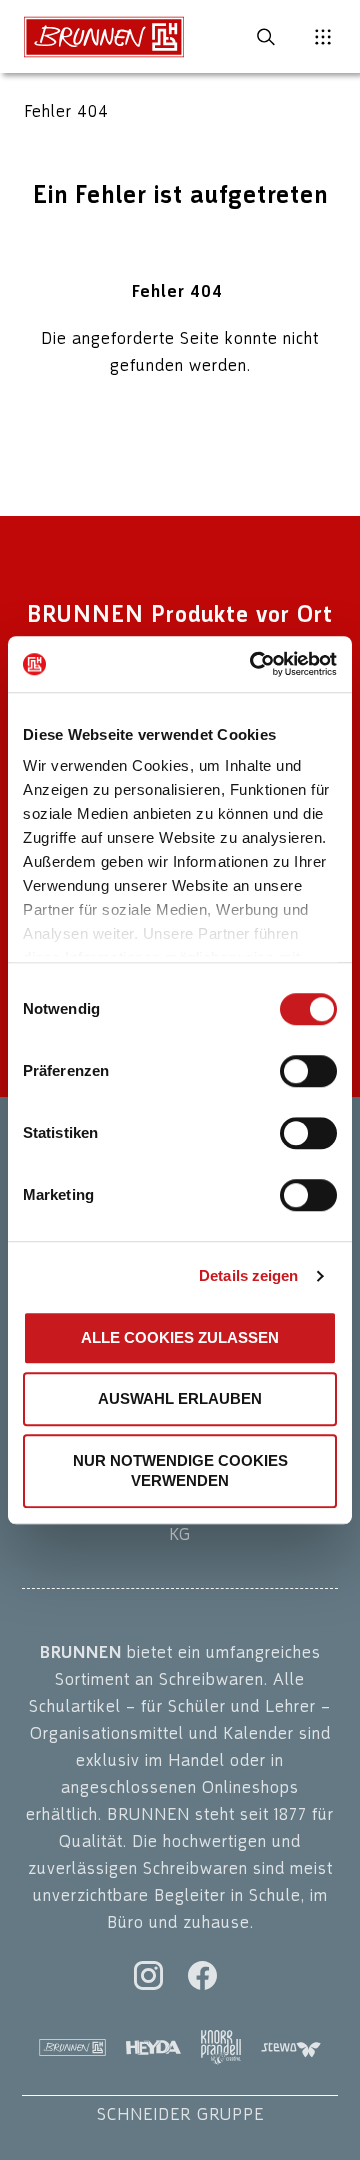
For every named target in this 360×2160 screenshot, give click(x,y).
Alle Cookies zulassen (180, 1337)
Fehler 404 (66, 111)
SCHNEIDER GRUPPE (180, 2114)
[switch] (308, 1071)
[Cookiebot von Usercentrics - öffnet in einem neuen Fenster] (254, 664)
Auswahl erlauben (180, 1398)
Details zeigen (248, 1275)
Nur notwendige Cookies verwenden (180, 1470)
